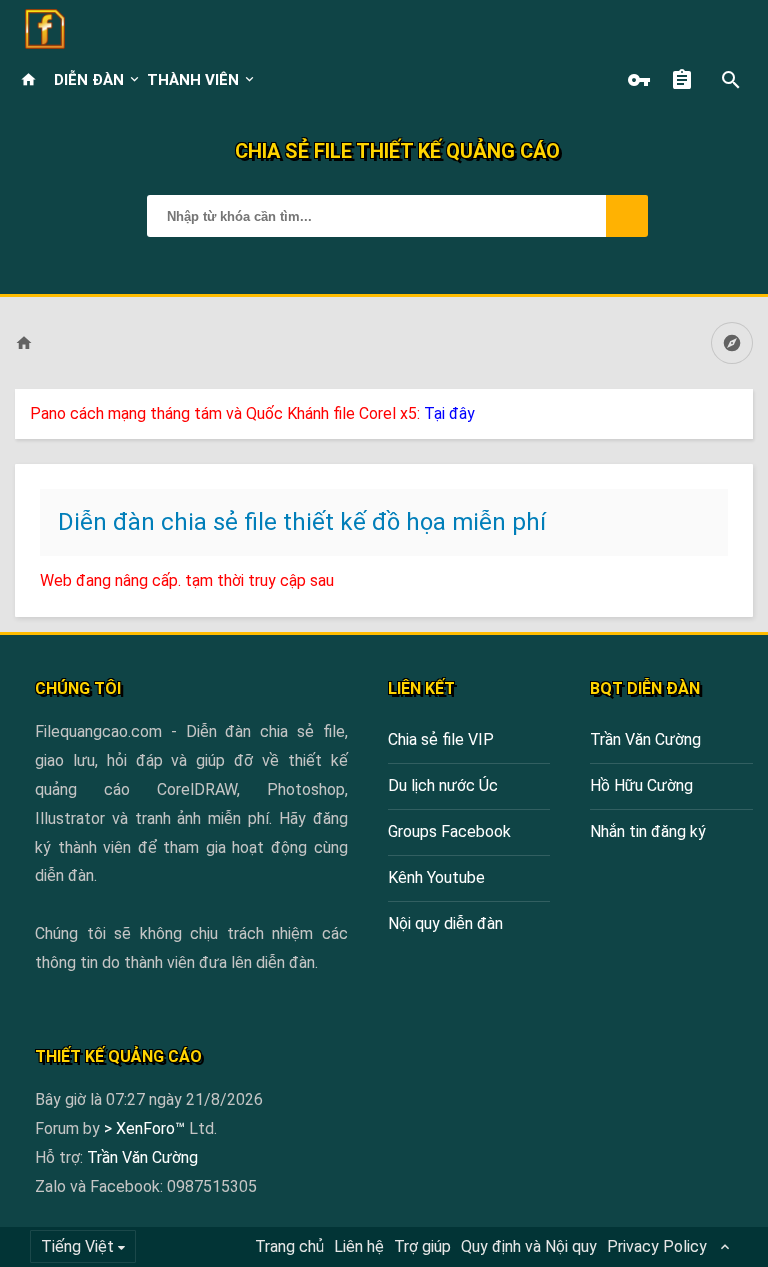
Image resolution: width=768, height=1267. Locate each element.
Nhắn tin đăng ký (648, 831)
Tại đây (449, 413)
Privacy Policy (657, 1246)
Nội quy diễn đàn (445, 923)
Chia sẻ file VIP (441, 739)
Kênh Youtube (436, 877)
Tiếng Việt (77, 1246)
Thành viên (193, 80)
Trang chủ (289, 1246)
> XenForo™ (146, 1128)
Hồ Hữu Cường (641, 785)
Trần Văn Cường (645, 739)
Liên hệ (359, 1246)
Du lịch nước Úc (443, 785)
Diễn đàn (89, 80)
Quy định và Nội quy (529, 1246)
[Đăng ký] (687, 80)
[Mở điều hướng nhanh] (732, 343)
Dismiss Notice (740, 409)
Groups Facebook (449, 831)
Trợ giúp (422, 1246)
